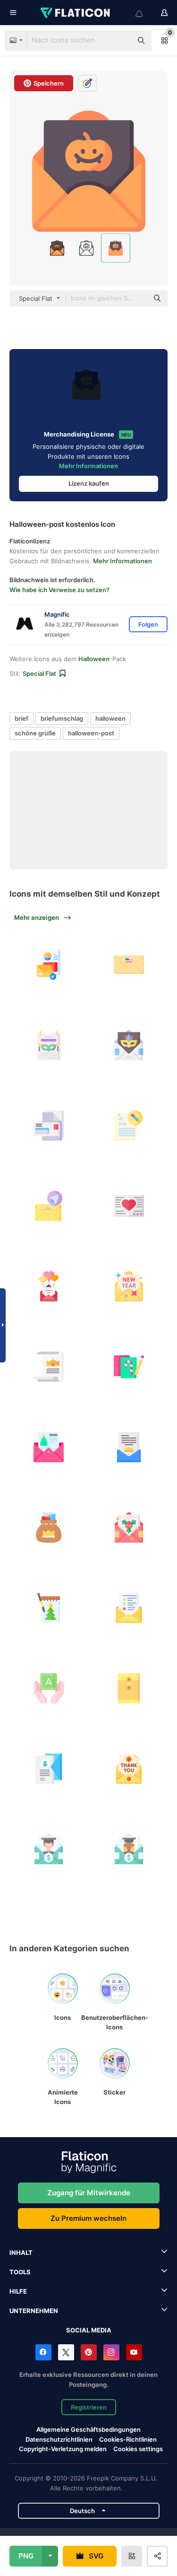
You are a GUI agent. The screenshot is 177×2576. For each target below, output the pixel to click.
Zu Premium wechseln (88, 2218)
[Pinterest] (89, 2352)
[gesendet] (48, 1206)
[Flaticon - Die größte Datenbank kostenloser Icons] (76, 13)
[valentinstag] (129, 1206)
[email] (129, 1608)
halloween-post (91, 733)
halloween (110, 718)
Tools (20, 2272)
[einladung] (48, 1045)
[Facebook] (43, 2352)
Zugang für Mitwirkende (89, 2193)
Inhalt (21, 2253)
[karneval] (129, 1045)
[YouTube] (134, 2352)
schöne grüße (35, 733)
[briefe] (48, 1528)
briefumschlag (62, 718)
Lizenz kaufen (89, 483)
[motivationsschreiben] (48, 1769)
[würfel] (48, 1689)
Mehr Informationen (88, 466)
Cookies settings (138, 2449)
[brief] (129, 965)
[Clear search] (120, 41)
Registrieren (89, 2407)
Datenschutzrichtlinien (59, 2439)
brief (21, 718)
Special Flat (39, 673)
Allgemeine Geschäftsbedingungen (88, 2429)
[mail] (48, 965)
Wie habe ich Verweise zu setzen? (59, 590)
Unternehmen (34, 2311)
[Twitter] (66, 2352)
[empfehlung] (48, 1849)
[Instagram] (111, 2352)
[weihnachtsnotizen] (129, 1367)
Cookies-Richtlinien (128, 2439)
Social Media (89, 2330)
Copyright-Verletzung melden (63, 2449)
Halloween (94, 659)
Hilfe (18, 2291)
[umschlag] (129, 1689)
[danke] (129, 1769)
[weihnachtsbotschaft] (48, 1447)
